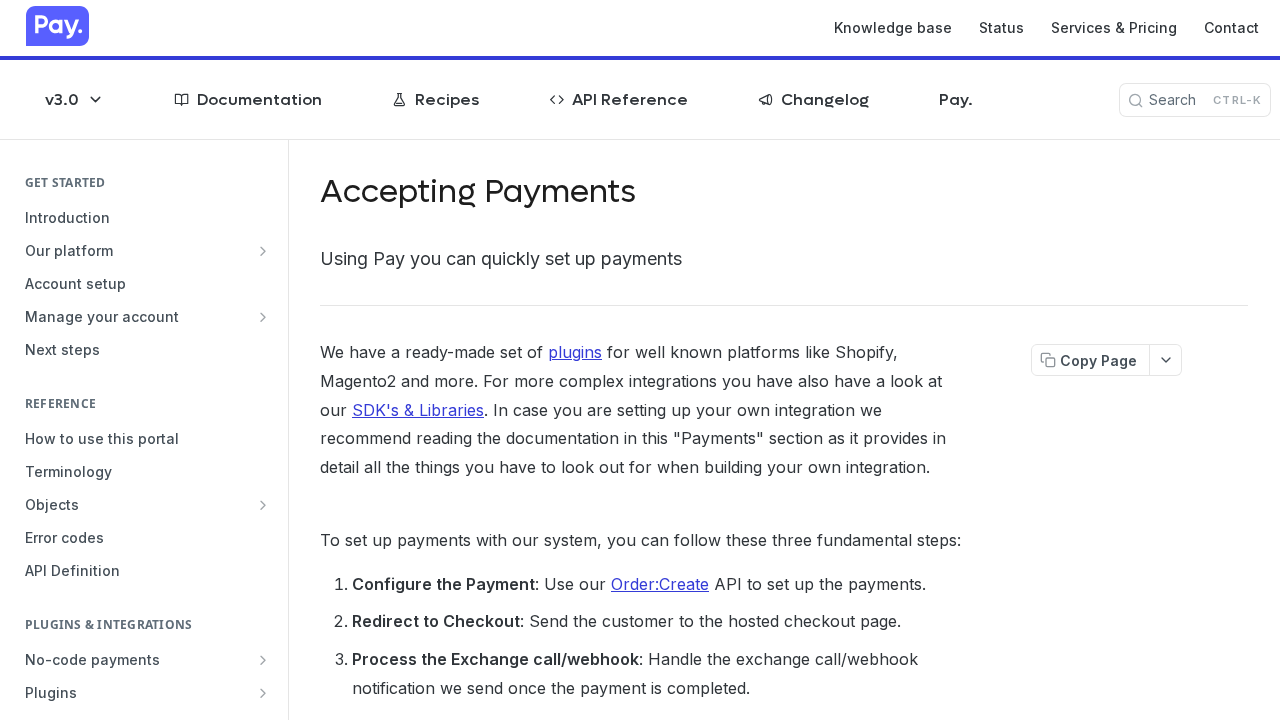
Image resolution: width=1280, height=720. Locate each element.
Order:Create (660, 584)
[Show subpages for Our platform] (263, 251)
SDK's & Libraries (418, 410)
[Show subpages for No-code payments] (263, 660)
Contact (1231, 27)
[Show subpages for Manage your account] (263, 317)
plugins (575, 352)
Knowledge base (893, 27)
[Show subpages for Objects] (263, 505)
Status (1001, 27)
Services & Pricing (1114, 27)
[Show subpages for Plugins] (263, 693)
